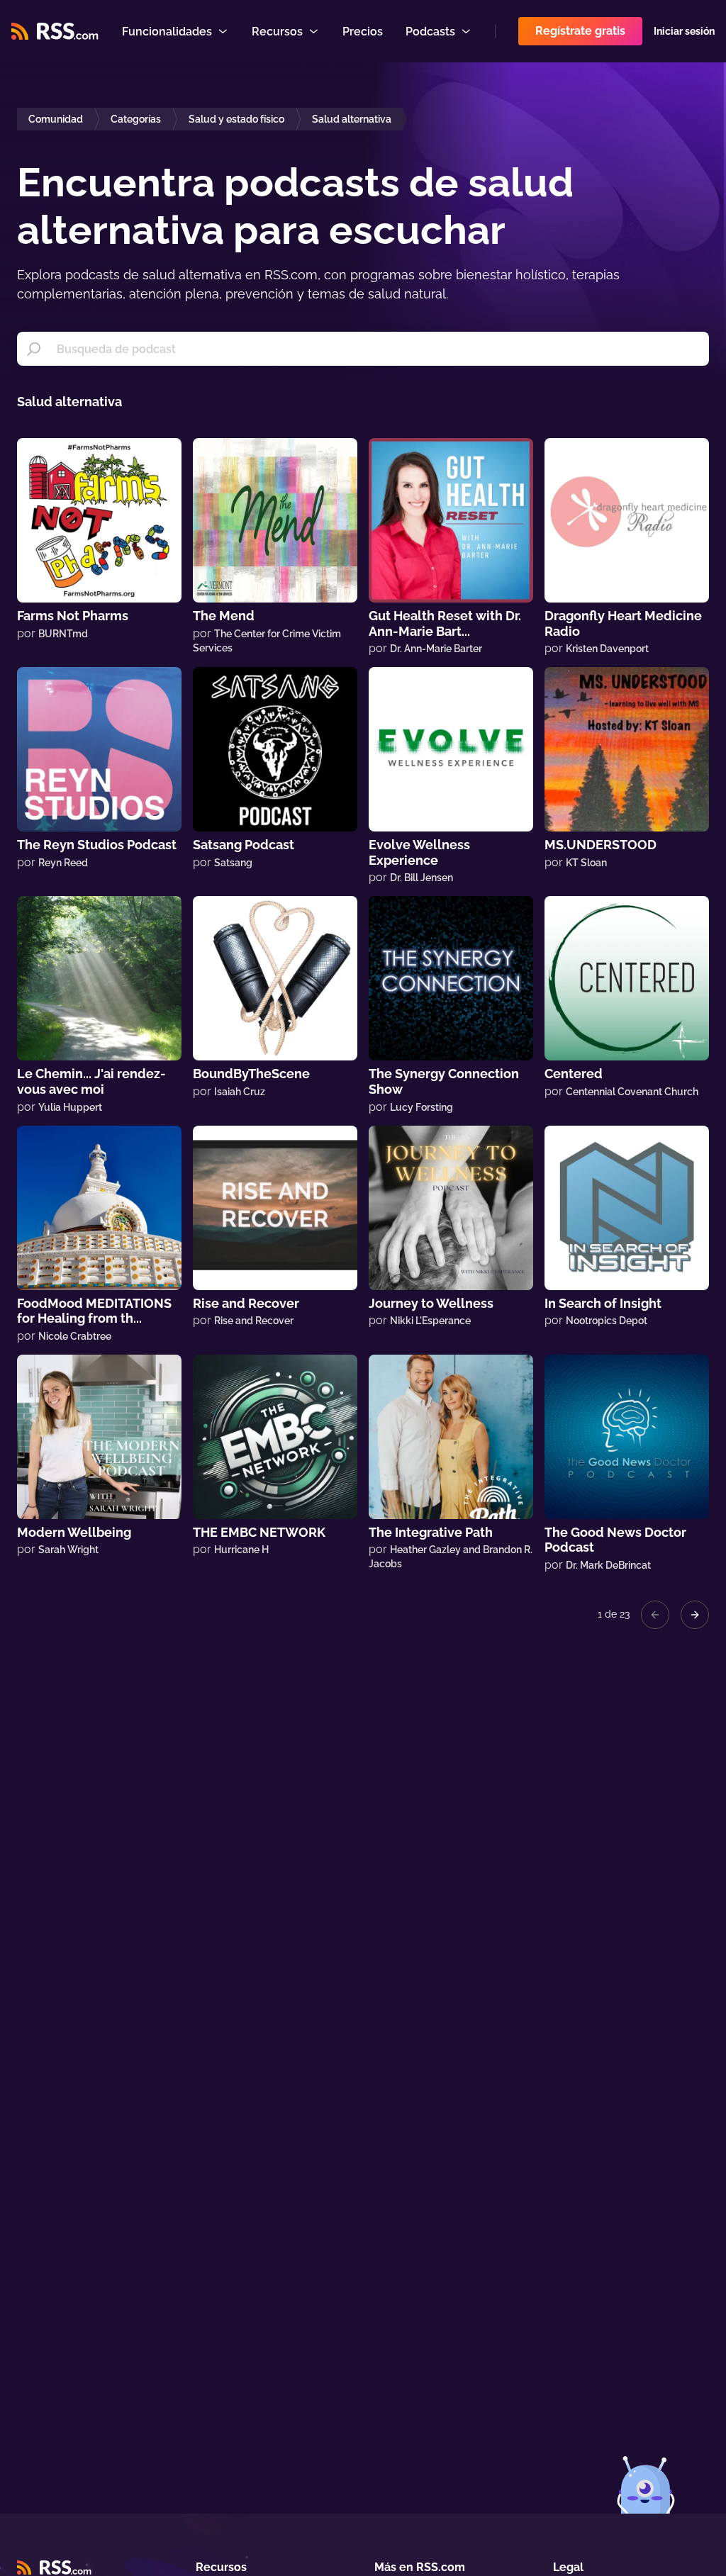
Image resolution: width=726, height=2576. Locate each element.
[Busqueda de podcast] (34, 349)
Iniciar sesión (684, 31)
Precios (363, 32)
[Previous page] (655, 1615)
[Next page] (695, 1615)
